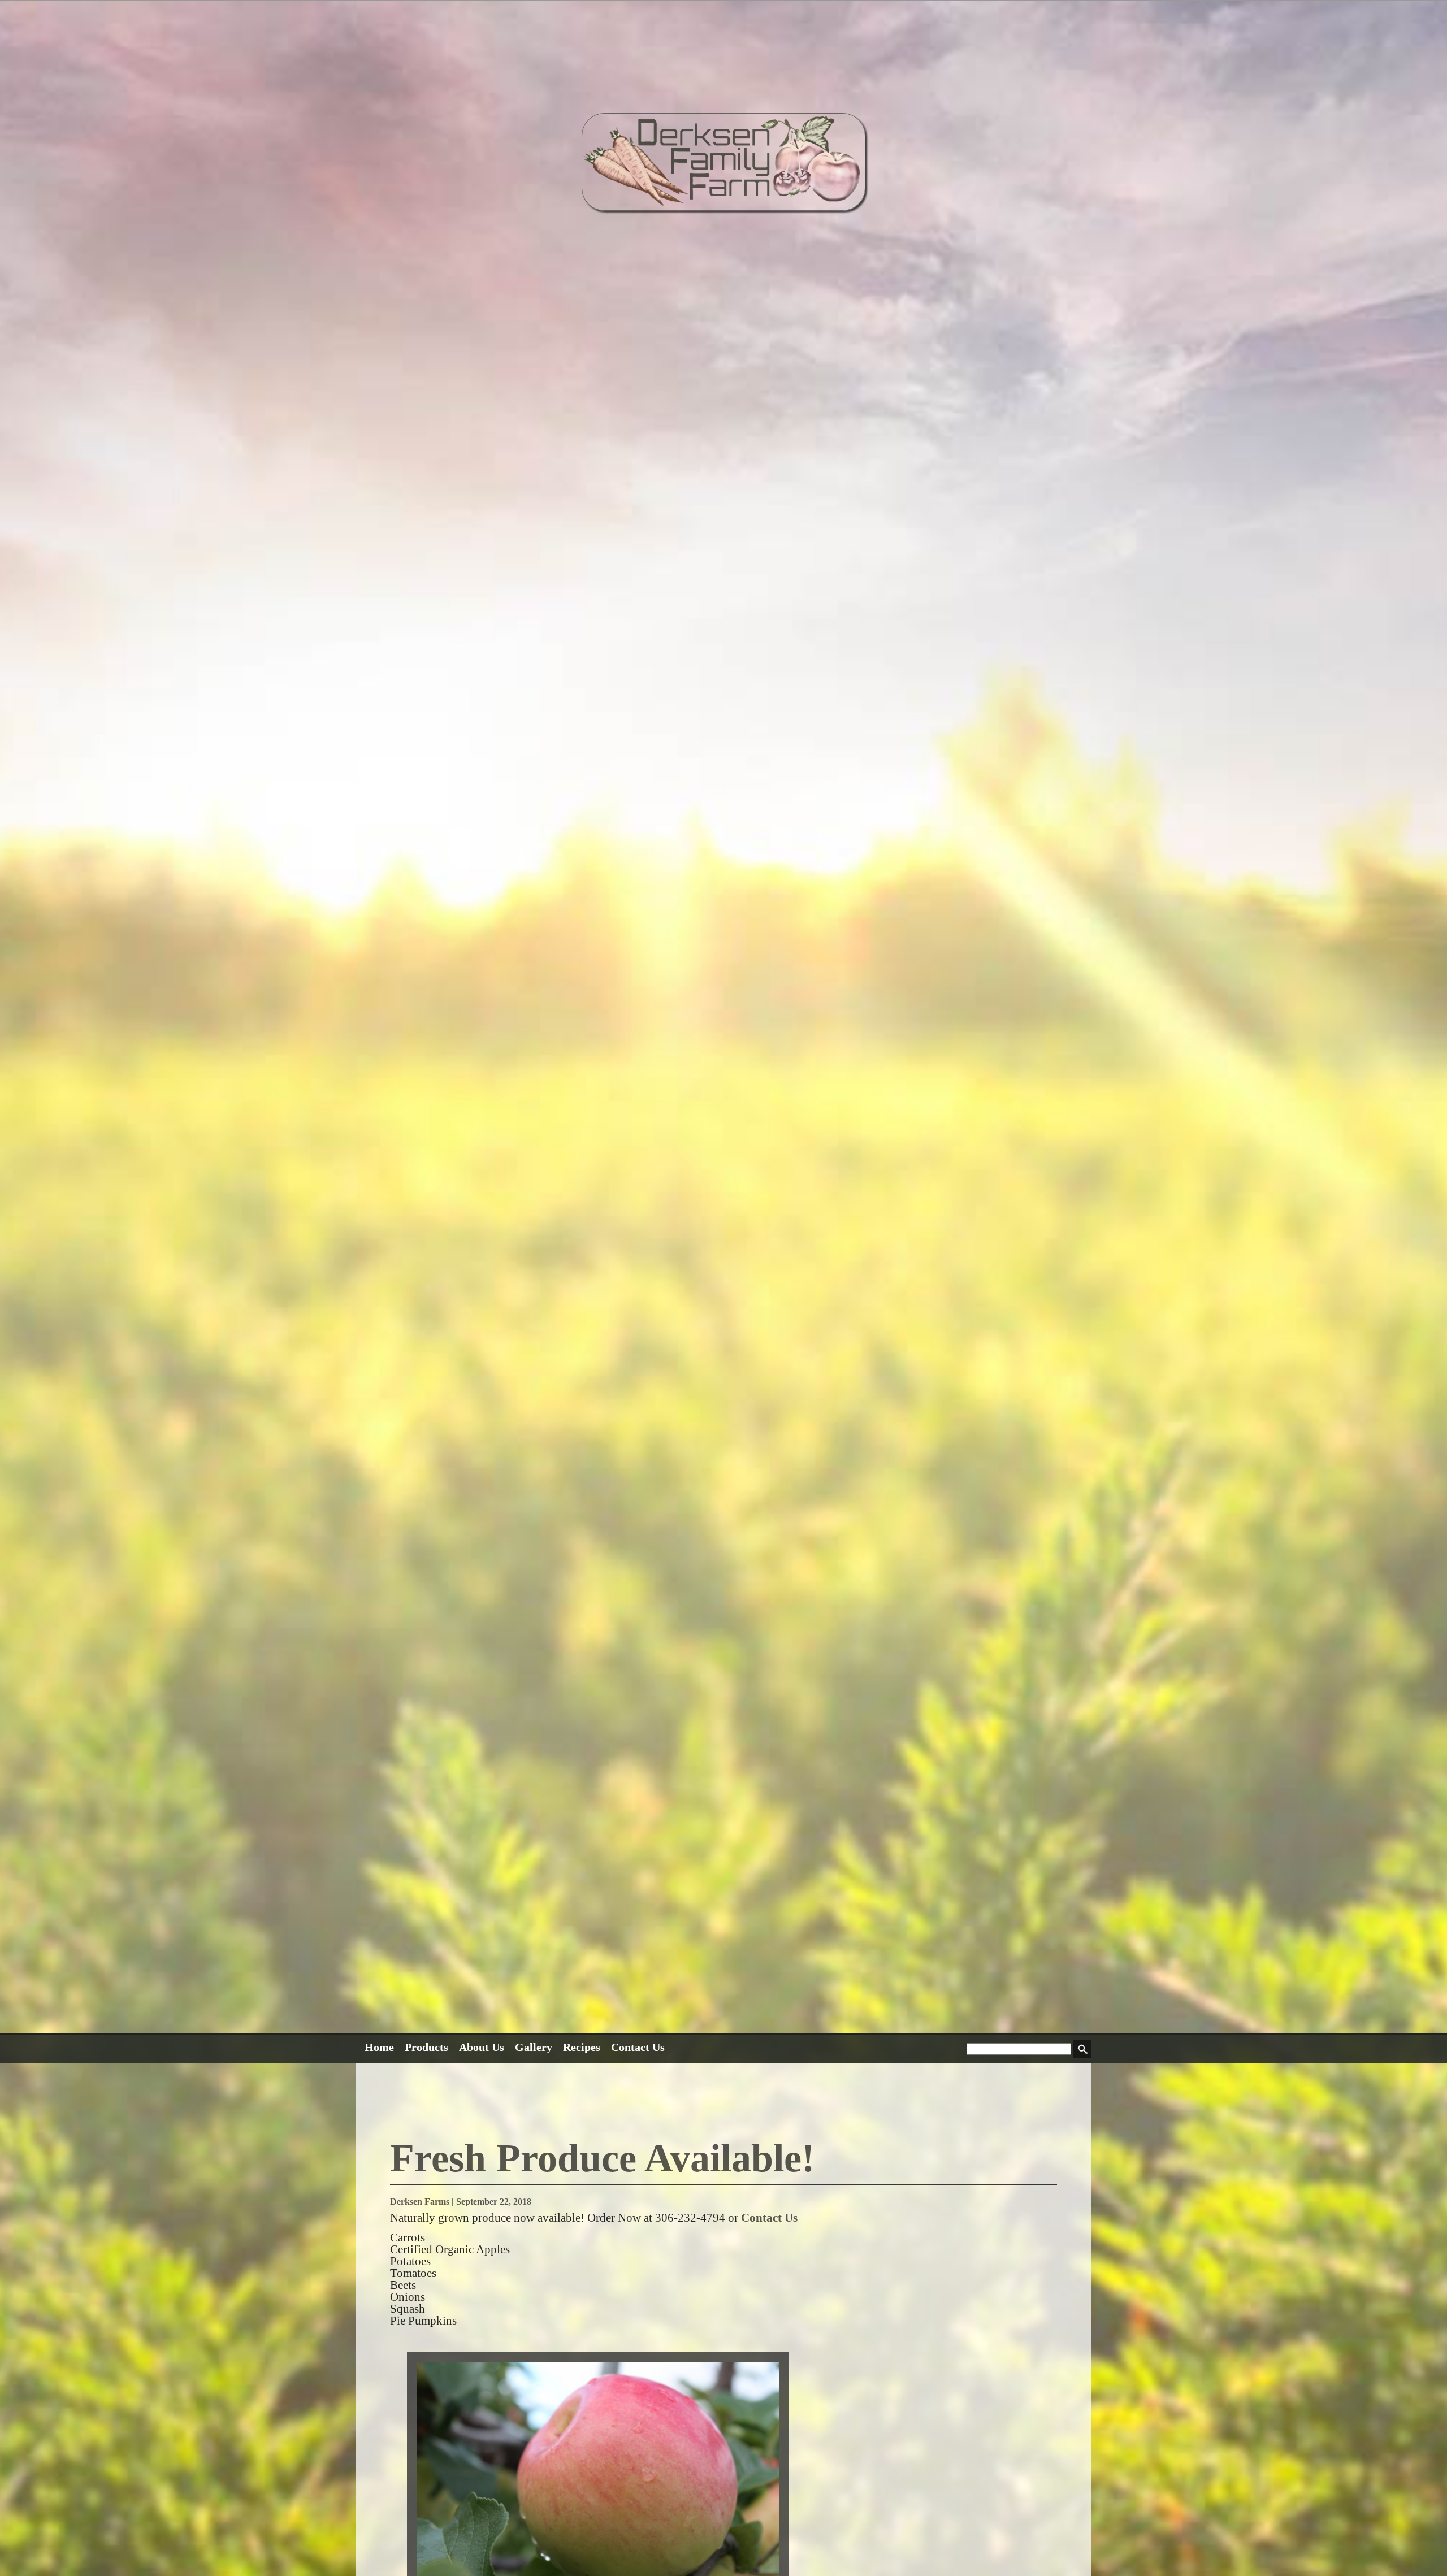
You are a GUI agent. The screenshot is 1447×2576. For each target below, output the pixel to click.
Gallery (534, 2047)
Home (379, 2047)
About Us (482, 2047)
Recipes (582, 2047)
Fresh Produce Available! (602, 2158)
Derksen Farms (420, 2202)
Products (426, 2047)
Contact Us (638, 2047)
